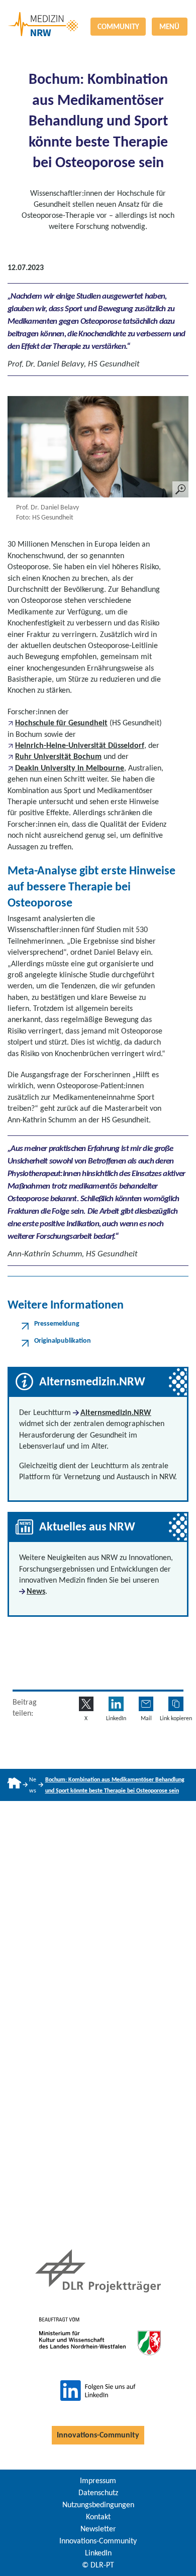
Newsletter (98, 2529)
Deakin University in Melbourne (70, 768)
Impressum (98, 2480)
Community (118, 27)
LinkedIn (98, 2553)
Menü (169, 27)
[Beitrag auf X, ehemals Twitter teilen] (86, 1704)
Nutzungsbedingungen (98, 2504)
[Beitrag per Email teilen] (146, 1704)
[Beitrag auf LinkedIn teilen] (116, 1704)
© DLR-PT (98, 2565)
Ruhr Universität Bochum (58, 756)
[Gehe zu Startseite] (14, 1785)
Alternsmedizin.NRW (116, 1412)
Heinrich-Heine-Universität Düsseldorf (80, 745)
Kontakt (98, 2517)
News (36, 1591)
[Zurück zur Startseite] (98, 12)
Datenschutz (98, 2492)
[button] (176, 1704)
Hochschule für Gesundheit (61, 723)
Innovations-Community (98, 2435)
